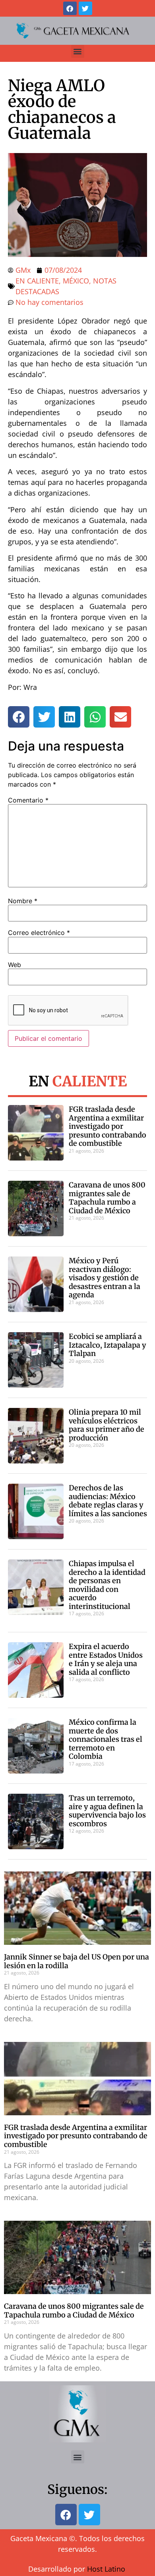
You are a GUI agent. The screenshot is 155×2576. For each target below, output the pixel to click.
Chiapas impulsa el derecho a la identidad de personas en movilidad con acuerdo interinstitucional (107, 1585)
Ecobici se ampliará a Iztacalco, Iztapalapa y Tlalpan (108, 1345)
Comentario (28, 800)
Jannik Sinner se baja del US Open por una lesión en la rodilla (77, 1961)
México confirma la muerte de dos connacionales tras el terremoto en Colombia (106, 1739)
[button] (78, 51)
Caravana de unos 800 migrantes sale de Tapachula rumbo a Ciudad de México (107, 1198)
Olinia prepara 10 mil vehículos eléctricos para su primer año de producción (107, 1425)
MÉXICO (76, 281)
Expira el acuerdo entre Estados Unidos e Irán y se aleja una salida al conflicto (106, 1659)
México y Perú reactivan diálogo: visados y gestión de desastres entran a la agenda (105, 1278)
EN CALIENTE (37, 281)
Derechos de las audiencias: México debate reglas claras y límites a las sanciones (108, 1501)
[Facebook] (70, 8)
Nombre (23, 901)
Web (15, 965)
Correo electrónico (39, 933)
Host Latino (106, 2569)
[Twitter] (85, 8)
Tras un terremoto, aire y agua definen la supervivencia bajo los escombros (107, 1811)
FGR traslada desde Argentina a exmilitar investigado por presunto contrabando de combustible (108, 1126)
